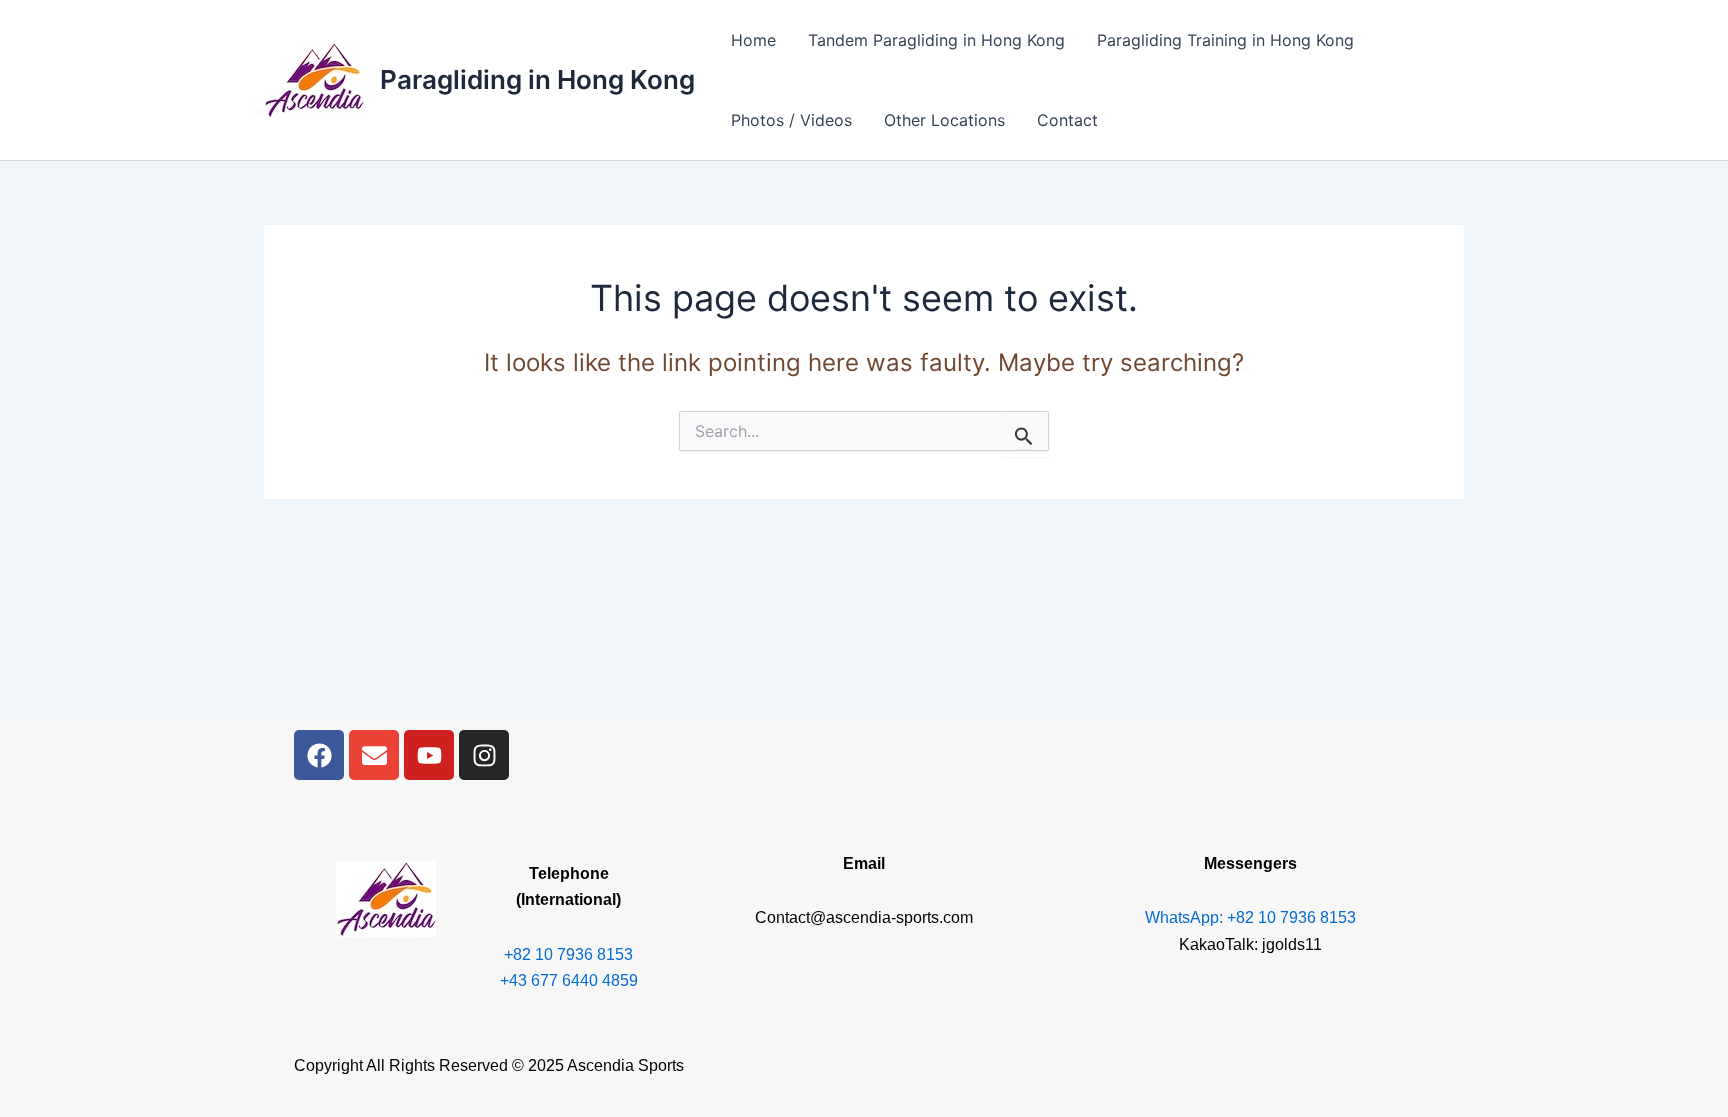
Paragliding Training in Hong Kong (1225, 40)
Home (753, 40)
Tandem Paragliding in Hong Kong (936, 40)
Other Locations (944, 120)
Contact (1067, 120)
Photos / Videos (791, 120)
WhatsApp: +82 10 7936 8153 (1250, 917)
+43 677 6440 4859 (569, 980)
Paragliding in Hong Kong (537, 79)
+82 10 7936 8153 (568, 954)
